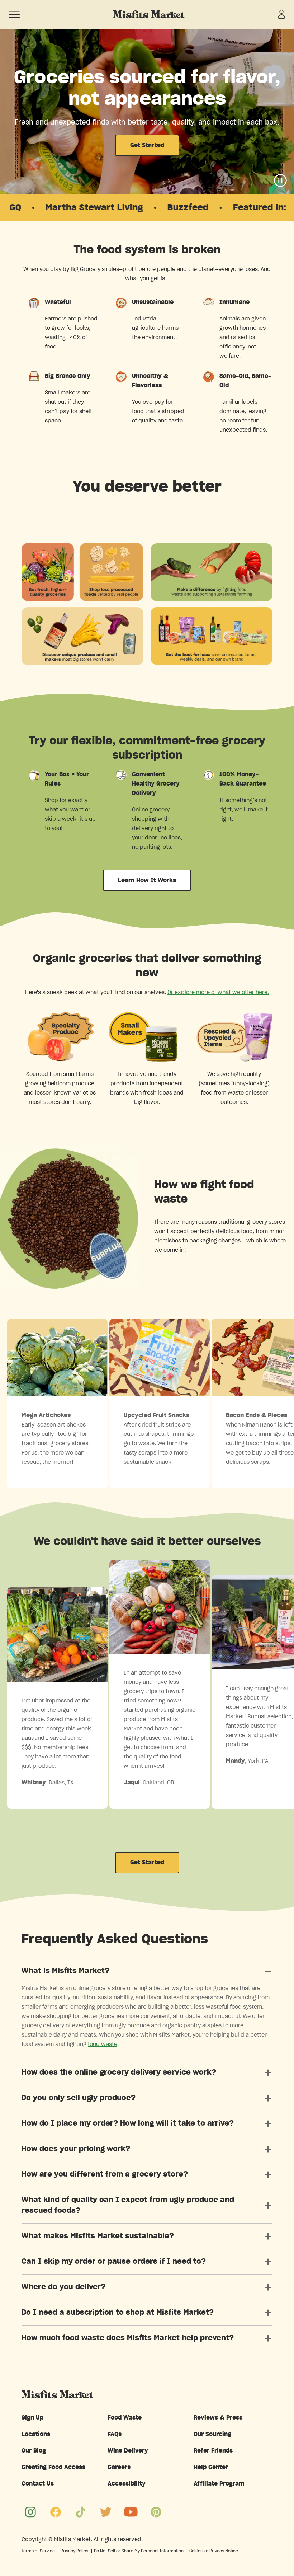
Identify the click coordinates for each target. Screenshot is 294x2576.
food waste (103, 2044)
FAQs (115, 2434)
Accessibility (127, 2484)
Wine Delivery (128, 2451)
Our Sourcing (212, 2434)
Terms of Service (38, 2551)
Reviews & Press (218, 2418)
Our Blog (34, 2451)
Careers (119, 2467)
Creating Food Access (53, 2467)
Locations (36, 2434)
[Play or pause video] (280, 181)
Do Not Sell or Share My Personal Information (139, 2551)
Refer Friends (213, 2451)
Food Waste (125, 2418)
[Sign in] (281, 14)
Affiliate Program (219, 2484)
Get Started (147, 145)
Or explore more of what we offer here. (218, 992)
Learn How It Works (147, 880)
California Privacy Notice (214, 2551)
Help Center (211, 2467)
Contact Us (38, 2484)
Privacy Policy (74, 2551)
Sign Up (32, 2418)
